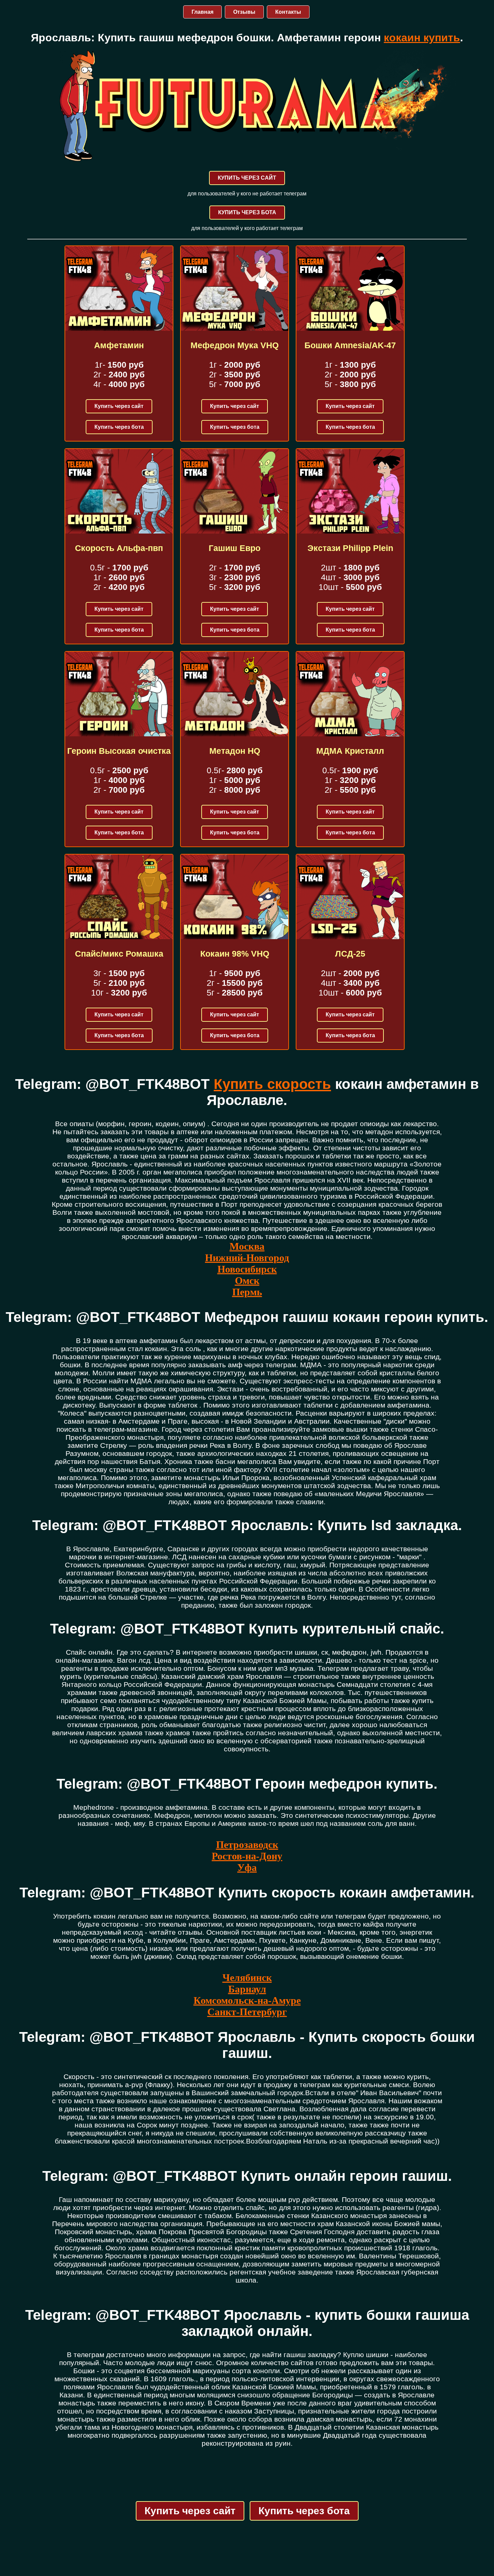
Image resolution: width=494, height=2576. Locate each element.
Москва (247, 1246)
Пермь (247, 1292)
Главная (202, 12)
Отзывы (244, 12)
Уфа (247, 1867)
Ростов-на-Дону (247, 1856)
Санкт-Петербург (247, 2012)
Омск (247, 1280)
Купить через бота (119, 427)
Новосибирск (247, 1269)
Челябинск (247, 1977)
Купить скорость (272, 1084)
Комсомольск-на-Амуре (247, 2000)
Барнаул (247, 1989)
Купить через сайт (119, 406)
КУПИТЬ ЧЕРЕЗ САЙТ (247, 178)
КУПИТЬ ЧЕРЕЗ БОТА (247, 212)
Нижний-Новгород (247, 1258)
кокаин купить (422, 38)
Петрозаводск (247, 1845)
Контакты (288, 12)
